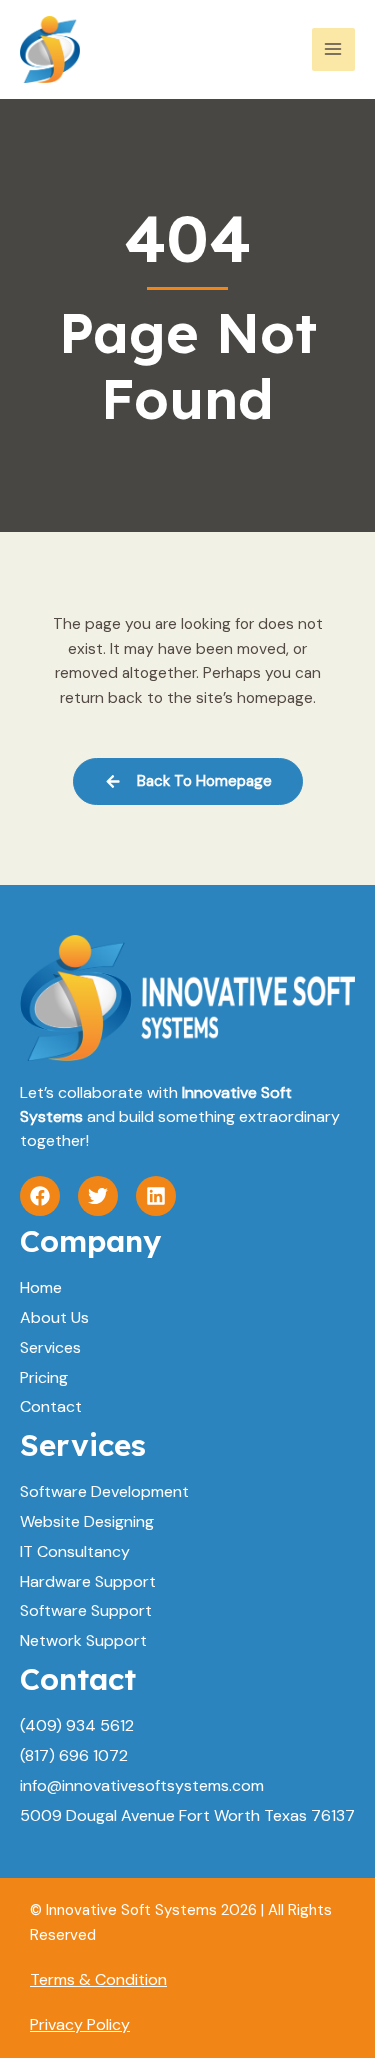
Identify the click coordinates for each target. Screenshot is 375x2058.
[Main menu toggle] (333, 49)
